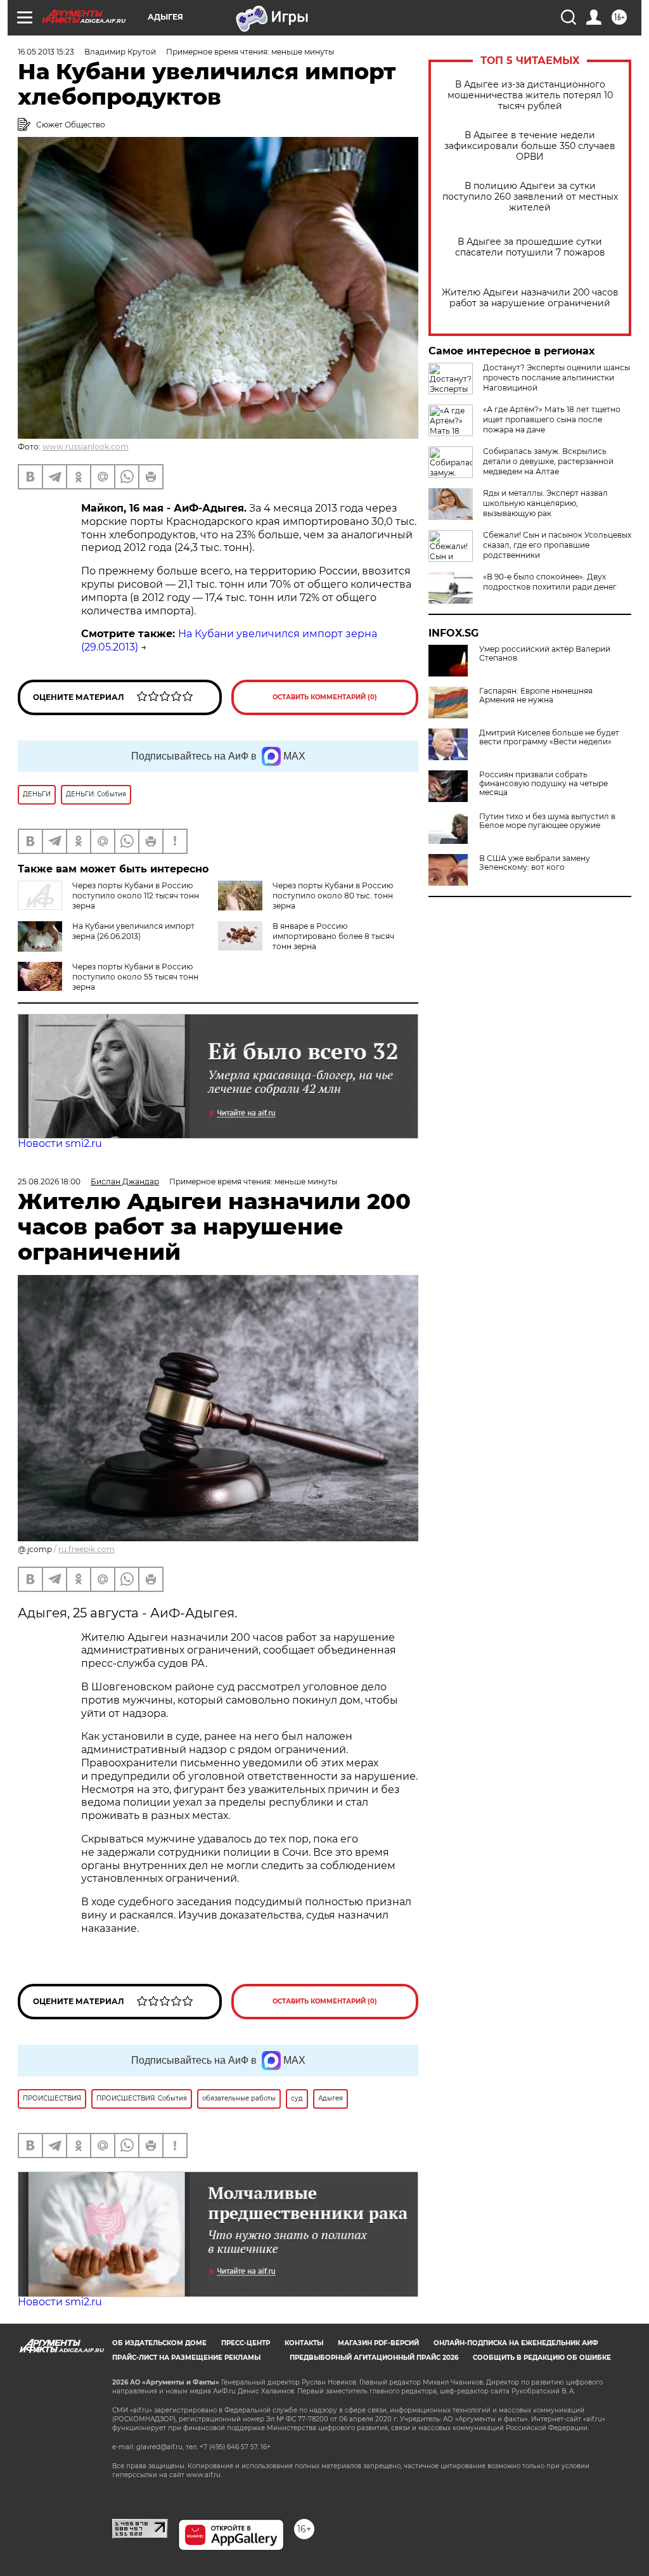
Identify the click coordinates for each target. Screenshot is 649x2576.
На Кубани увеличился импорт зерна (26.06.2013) (133, 931)
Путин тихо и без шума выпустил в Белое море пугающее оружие (547, 821)
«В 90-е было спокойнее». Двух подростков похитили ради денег (550, 582)
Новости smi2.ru (60, 1143)
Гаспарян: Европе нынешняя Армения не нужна (536, 696)
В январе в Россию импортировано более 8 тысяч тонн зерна (333, 936)
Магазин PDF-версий (378, 2343)
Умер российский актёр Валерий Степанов (545, 654)
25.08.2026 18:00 (49, 1181)
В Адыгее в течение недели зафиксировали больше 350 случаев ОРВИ (530, 146)
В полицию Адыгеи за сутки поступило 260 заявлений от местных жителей (530, 197)
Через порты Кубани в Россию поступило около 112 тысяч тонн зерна (136, 896)
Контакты (304, 2343)
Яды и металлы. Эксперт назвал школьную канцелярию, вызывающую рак (545, 503)
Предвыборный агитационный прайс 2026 (374, 2358)
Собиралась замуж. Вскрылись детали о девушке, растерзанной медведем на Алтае (548, 461)
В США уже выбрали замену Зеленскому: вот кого (535, 863)
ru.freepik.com (87, 1549)
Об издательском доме (159, 2343)
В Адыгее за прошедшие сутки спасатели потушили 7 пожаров (530, 247)
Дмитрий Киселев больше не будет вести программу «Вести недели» (549, 737)
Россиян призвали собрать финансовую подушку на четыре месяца (543, 784)
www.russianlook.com (86, 447)
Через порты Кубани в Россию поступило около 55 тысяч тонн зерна (135, 977)
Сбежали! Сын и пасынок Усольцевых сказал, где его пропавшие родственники (557, 545)
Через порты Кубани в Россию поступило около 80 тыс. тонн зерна (333, 896)
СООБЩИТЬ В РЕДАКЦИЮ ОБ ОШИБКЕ (542, 2358)
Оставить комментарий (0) (325, 697)
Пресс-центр (246, 2343)
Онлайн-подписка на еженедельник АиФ (516, 2343)
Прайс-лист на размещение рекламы (186, 2358)
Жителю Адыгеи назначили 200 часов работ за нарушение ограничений (530, 298)
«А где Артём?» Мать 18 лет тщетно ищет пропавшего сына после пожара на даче (552, 419)
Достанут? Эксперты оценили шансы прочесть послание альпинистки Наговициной (556, 378)
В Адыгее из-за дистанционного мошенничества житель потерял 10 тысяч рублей (530, 95)
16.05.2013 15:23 (46, 52)
